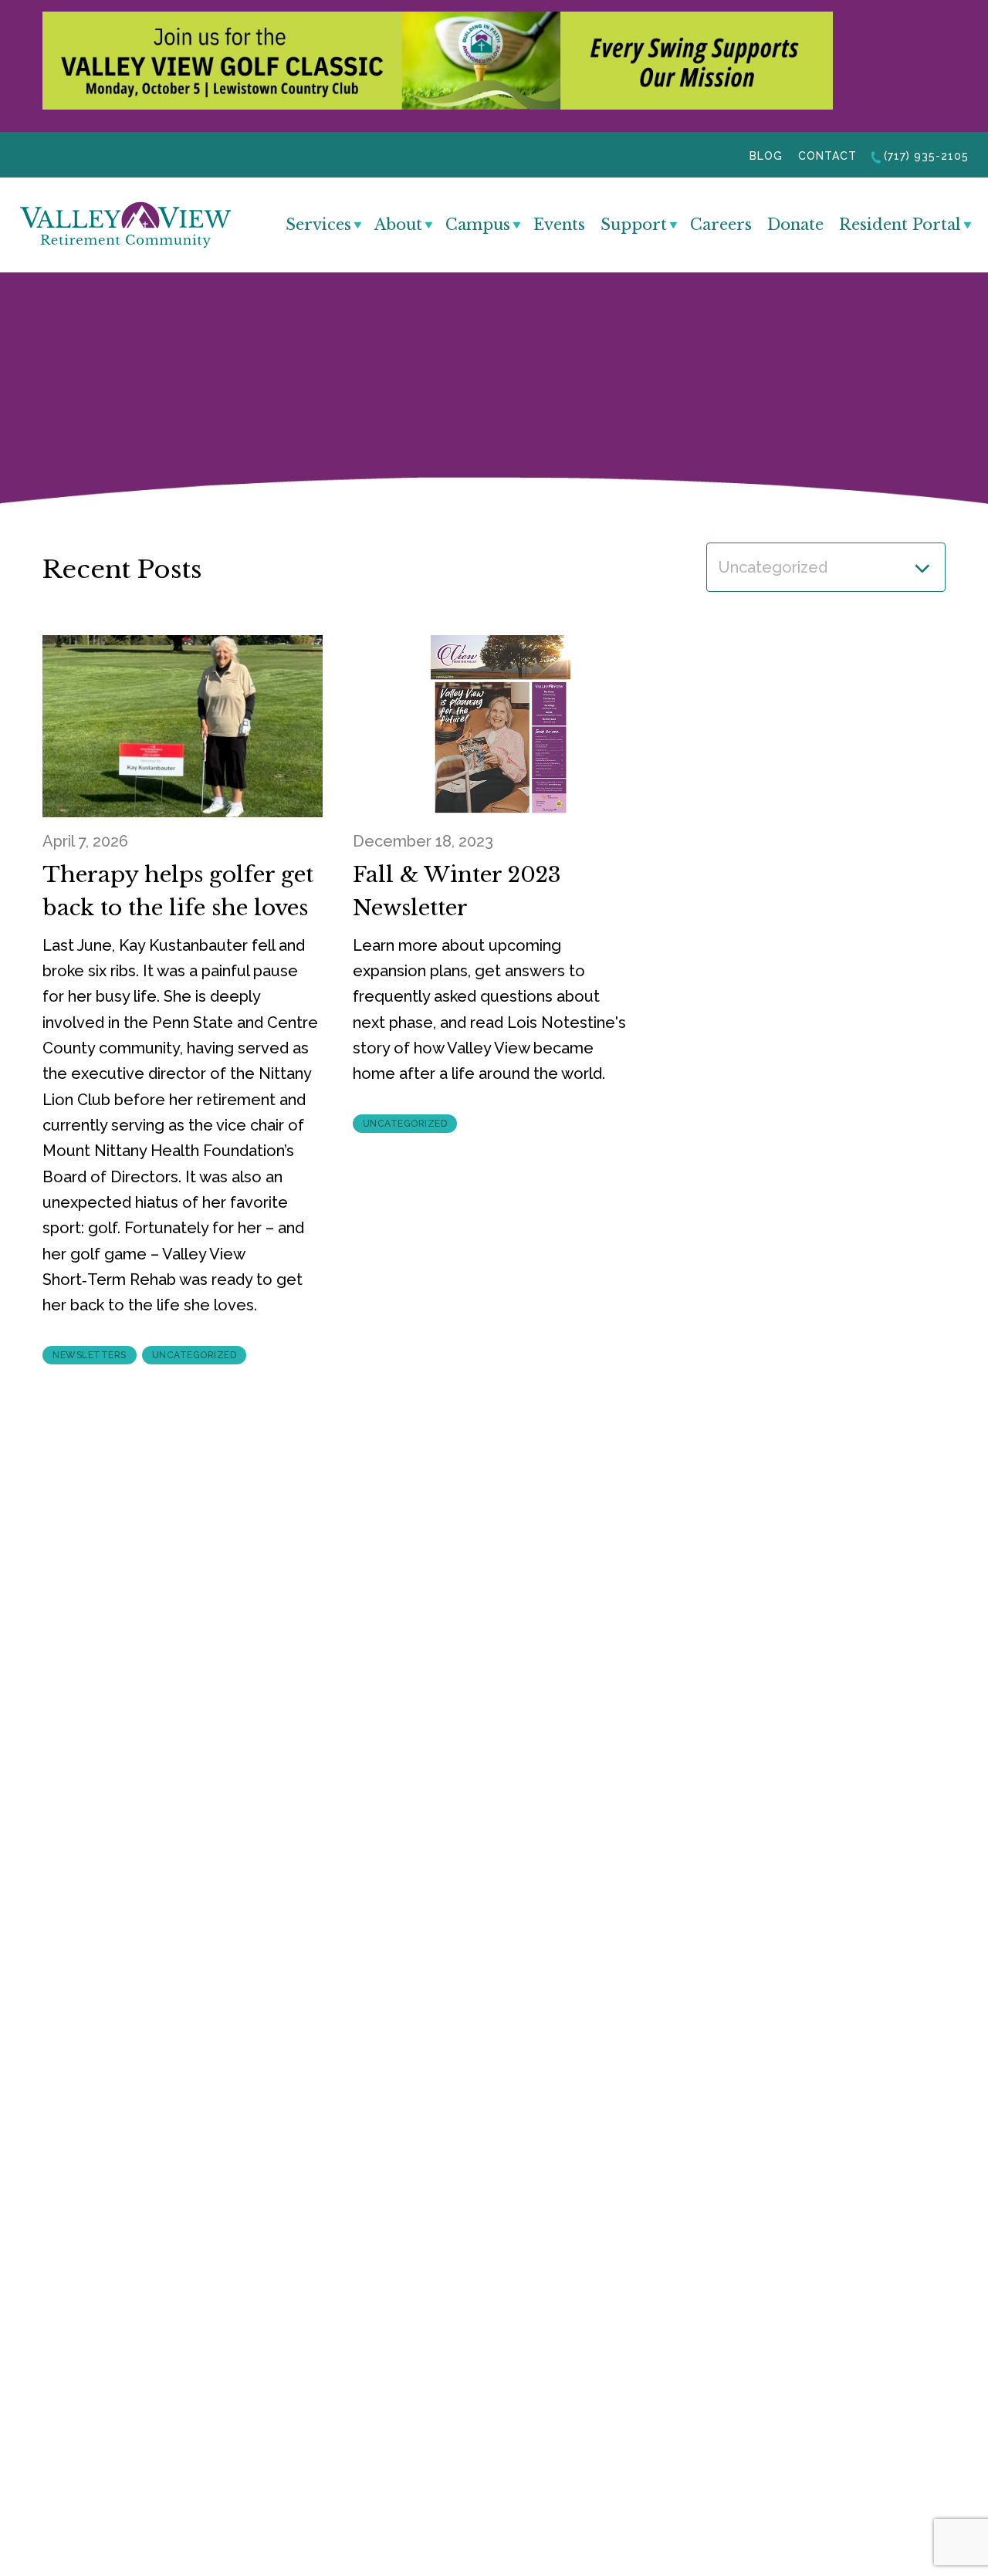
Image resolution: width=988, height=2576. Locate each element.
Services (318, 225)
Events (559, 225)
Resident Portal (900, 225)
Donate (795, 225)
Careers (721, 225)
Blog (766, 156)
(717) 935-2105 (926, 156)
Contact (827, 156)
